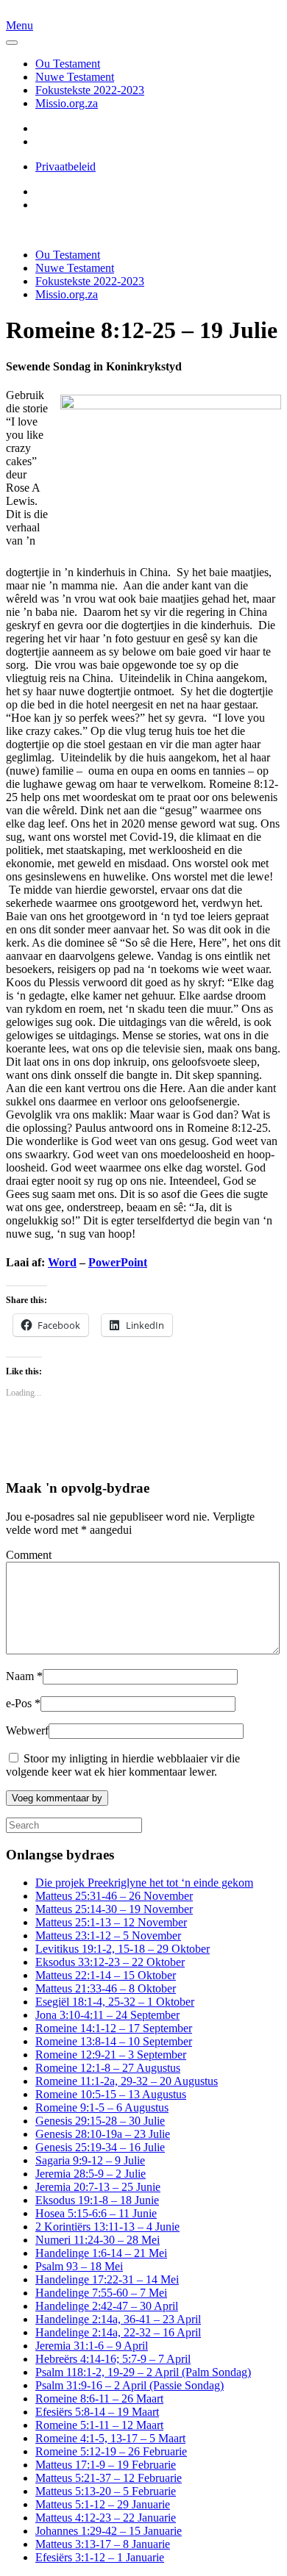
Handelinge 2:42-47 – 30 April (107, 2306)
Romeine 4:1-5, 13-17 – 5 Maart (110, 2438)
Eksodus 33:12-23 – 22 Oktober (110, 1962)
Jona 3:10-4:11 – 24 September (107, 2015)
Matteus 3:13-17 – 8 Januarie (103, 2544)
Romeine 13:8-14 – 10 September (114, 2041)
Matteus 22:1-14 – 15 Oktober (106, 1975)
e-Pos (23, 1703)
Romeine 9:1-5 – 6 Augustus (102, 2107)
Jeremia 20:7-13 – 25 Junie (98, 2187)
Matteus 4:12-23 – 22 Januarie (106, 2518)
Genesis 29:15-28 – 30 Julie (100, 2121)
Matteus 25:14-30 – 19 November (114, 1909)
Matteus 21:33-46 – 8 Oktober (106, 1988)
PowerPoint (118, 1262)
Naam (24, 1676)
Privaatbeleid (65, 166)
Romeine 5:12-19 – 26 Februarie (111, 2451)
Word (62, 1262)
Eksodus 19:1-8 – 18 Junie (97, 2200)
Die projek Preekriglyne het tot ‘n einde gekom (144, 1883)
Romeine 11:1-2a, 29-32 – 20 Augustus (127, 2081)
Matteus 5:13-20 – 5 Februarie (106, 2491)
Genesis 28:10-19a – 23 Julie (103, 2134)
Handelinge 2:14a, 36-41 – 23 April (118, 2319)
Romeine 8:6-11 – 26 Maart (99, 2399)
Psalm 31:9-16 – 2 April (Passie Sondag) (130, 2385)
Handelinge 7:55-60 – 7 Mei (101, 2293)
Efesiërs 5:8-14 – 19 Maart (97, 2412)
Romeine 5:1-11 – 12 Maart (99, 2425)
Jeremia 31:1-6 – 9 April (92, 2346)
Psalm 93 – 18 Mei (79, 2266)
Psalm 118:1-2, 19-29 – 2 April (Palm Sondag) (143, 2372)
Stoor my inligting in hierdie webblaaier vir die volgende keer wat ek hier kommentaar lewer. (123, 1765)
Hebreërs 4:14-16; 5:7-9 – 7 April (113, 2359)
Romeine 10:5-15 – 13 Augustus (111, 2094)
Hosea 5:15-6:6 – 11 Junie (96, 2213)
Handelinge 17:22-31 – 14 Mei (107, 2279)
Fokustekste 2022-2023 (90, 90)
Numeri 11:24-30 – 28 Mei (98, 2240)
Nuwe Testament (75, 77)
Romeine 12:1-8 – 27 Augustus (108, 2068)
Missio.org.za (67, 103)
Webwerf (27, 1730)
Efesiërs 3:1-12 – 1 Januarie (100, 2557)
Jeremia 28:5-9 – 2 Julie (91, 2174)
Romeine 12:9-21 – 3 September (111, 2055)
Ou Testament (68, 64)
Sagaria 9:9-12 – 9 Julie (90, 2160)
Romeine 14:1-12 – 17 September (114, 2028)
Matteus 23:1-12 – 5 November (108, 1935)
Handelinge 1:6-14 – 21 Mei (101, 2253)
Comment (29, 1555)
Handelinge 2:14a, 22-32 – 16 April (118, 2332)
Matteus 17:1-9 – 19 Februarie (106, 2465)
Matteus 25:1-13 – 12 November (111, 1922)
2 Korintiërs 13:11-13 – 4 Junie (107, 2227)
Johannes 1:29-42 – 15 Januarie (109, 2531)
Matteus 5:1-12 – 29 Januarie (103, 2504)
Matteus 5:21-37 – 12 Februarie (109, 2478)
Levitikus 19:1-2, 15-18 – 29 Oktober (123, 1949)
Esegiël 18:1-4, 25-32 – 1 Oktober (115, 2002)
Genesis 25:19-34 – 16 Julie (100, 2147)
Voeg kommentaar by (57, 1798)
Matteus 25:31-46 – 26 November (114, 1896)
